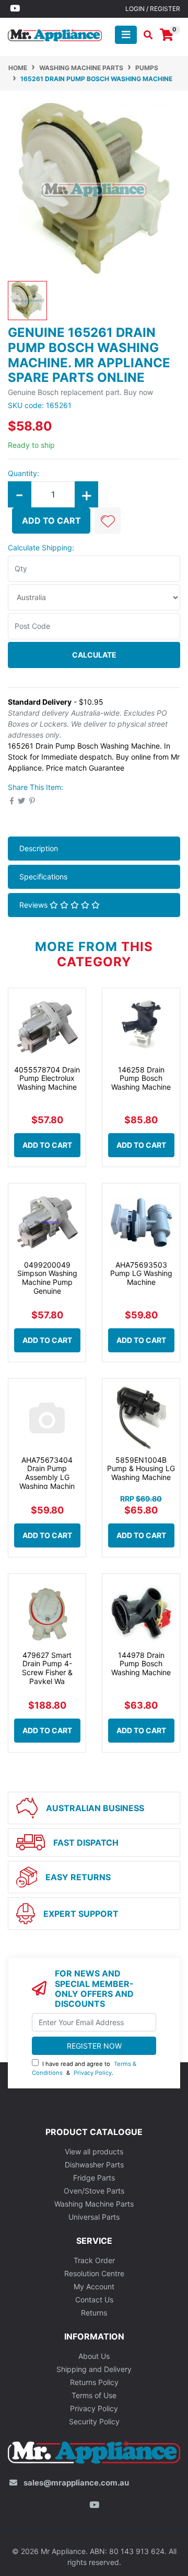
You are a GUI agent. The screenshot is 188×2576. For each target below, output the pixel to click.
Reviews (34, 905)
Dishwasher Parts (94, 2165)
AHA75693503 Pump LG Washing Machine (141, 1274)
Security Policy (94, 2421)
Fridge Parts (94, 2178)
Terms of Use (94, 2395)
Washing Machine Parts (94, 2204)
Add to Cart (51, 521)
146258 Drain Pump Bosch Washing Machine (141, 1078)
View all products (94, 2151)
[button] (108, 521)
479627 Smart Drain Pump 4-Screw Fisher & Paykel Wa (47, 1668)
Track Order (94, 2260)
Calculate (94, 655)
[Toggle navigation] (126, 35)
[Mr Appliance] (55, 34)
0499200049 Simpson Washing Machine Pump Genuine (47, 1278)
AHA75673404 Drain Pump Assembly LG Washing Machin (47, 1473)
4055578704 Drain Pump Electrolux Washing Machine (47, 1078)
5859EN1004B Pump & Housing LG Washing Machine (141, 1469)
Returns (94, 2313)
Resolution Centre (94, 2273)
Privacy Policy (93, 2073)
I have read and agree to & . (84, 2068)
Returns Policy (94, 2382)
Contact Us (94, 2300)
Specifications (43, 877)
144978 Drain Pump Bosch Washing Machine (141, 1664)
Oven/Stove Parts (94, 2191)
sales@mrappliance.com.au (76, 2483)
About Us (94, 2356)
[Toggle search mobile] (145, 35)
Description (39, 848)
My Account (94, 2286)
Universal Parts (94, 2217)
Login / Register (153, 9)
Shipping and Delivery (94, 2369)
